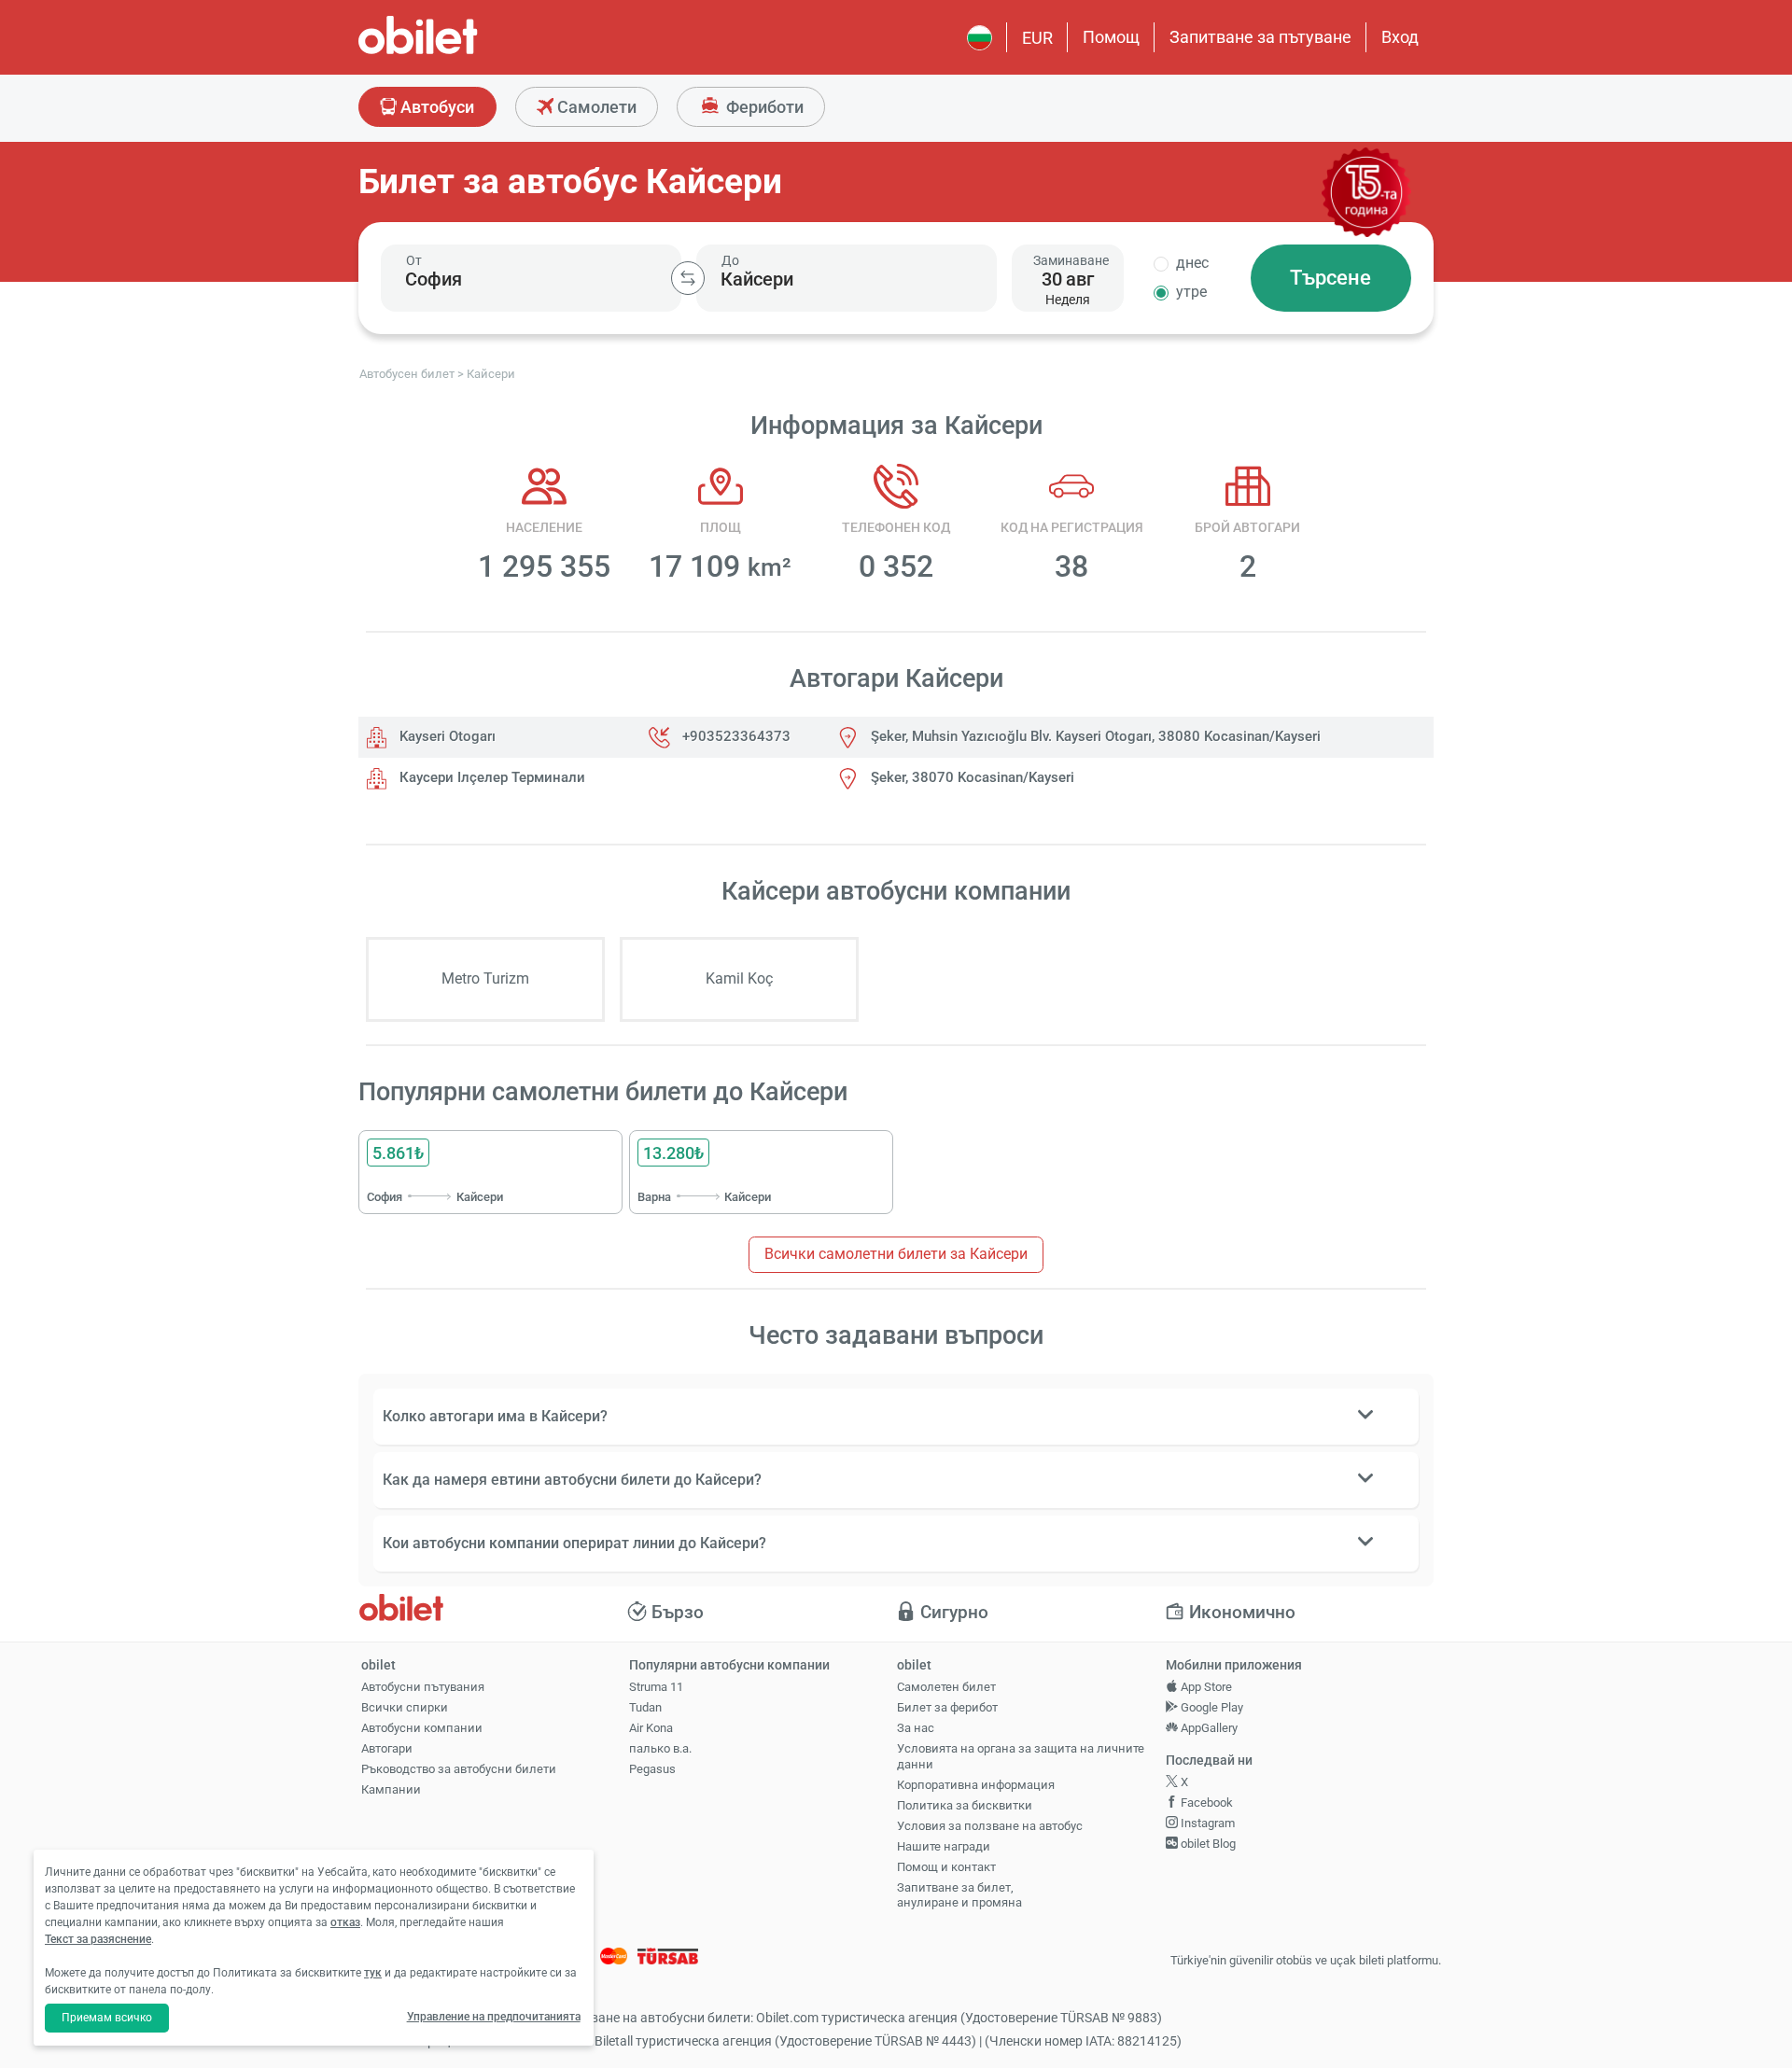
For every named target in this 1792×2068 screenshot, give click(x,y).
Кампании (391, 1789)
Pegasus (652, 1769)
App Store (1205, 1687)
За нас (916, 1728)
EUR (1037, 38)
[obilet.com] (463, 52)
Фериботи (763, 107)
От (414, 260)
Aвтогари (387, 1748)
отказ (345, 1922)
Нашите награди (944, 1846)
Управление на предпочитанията (494, 2017)
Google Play (1211, 1707)
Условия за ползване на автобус (990, 1826)
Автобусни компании (422, 1728)
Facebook (1205, 1803)
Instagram (1206, 1823)
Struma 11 (656, 1687)
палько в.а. (660, 1748)
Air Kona (651, 1728)
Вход (1400, 37)
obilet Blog (1207, 1844)
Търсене (1330, 278)
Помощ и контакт (946, 1867)
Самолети (595, 107)
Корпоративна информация (976, 1785)
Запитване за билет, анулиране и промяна (959, 1895)
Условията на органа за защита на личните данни (1021, 1756)
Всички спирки (405, 1707)
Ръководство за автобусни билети (459, 1769)
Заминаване (1071, 260)
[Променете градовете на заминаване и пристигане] (688, 278)
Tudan (645, 1707)
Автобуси (435, 107)
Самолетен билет (946, 1687)
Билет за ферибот (947, 1707)
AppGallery (1208, 1728)
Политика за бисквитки (965, 1805)
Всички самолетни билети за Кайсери (896, 1254)
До (730, 260)
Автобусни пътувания (423, 1687)
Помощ (1111, 37)
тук (373, 1973)
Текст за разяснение (98, 1939)
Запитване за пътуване (1260, 37)
